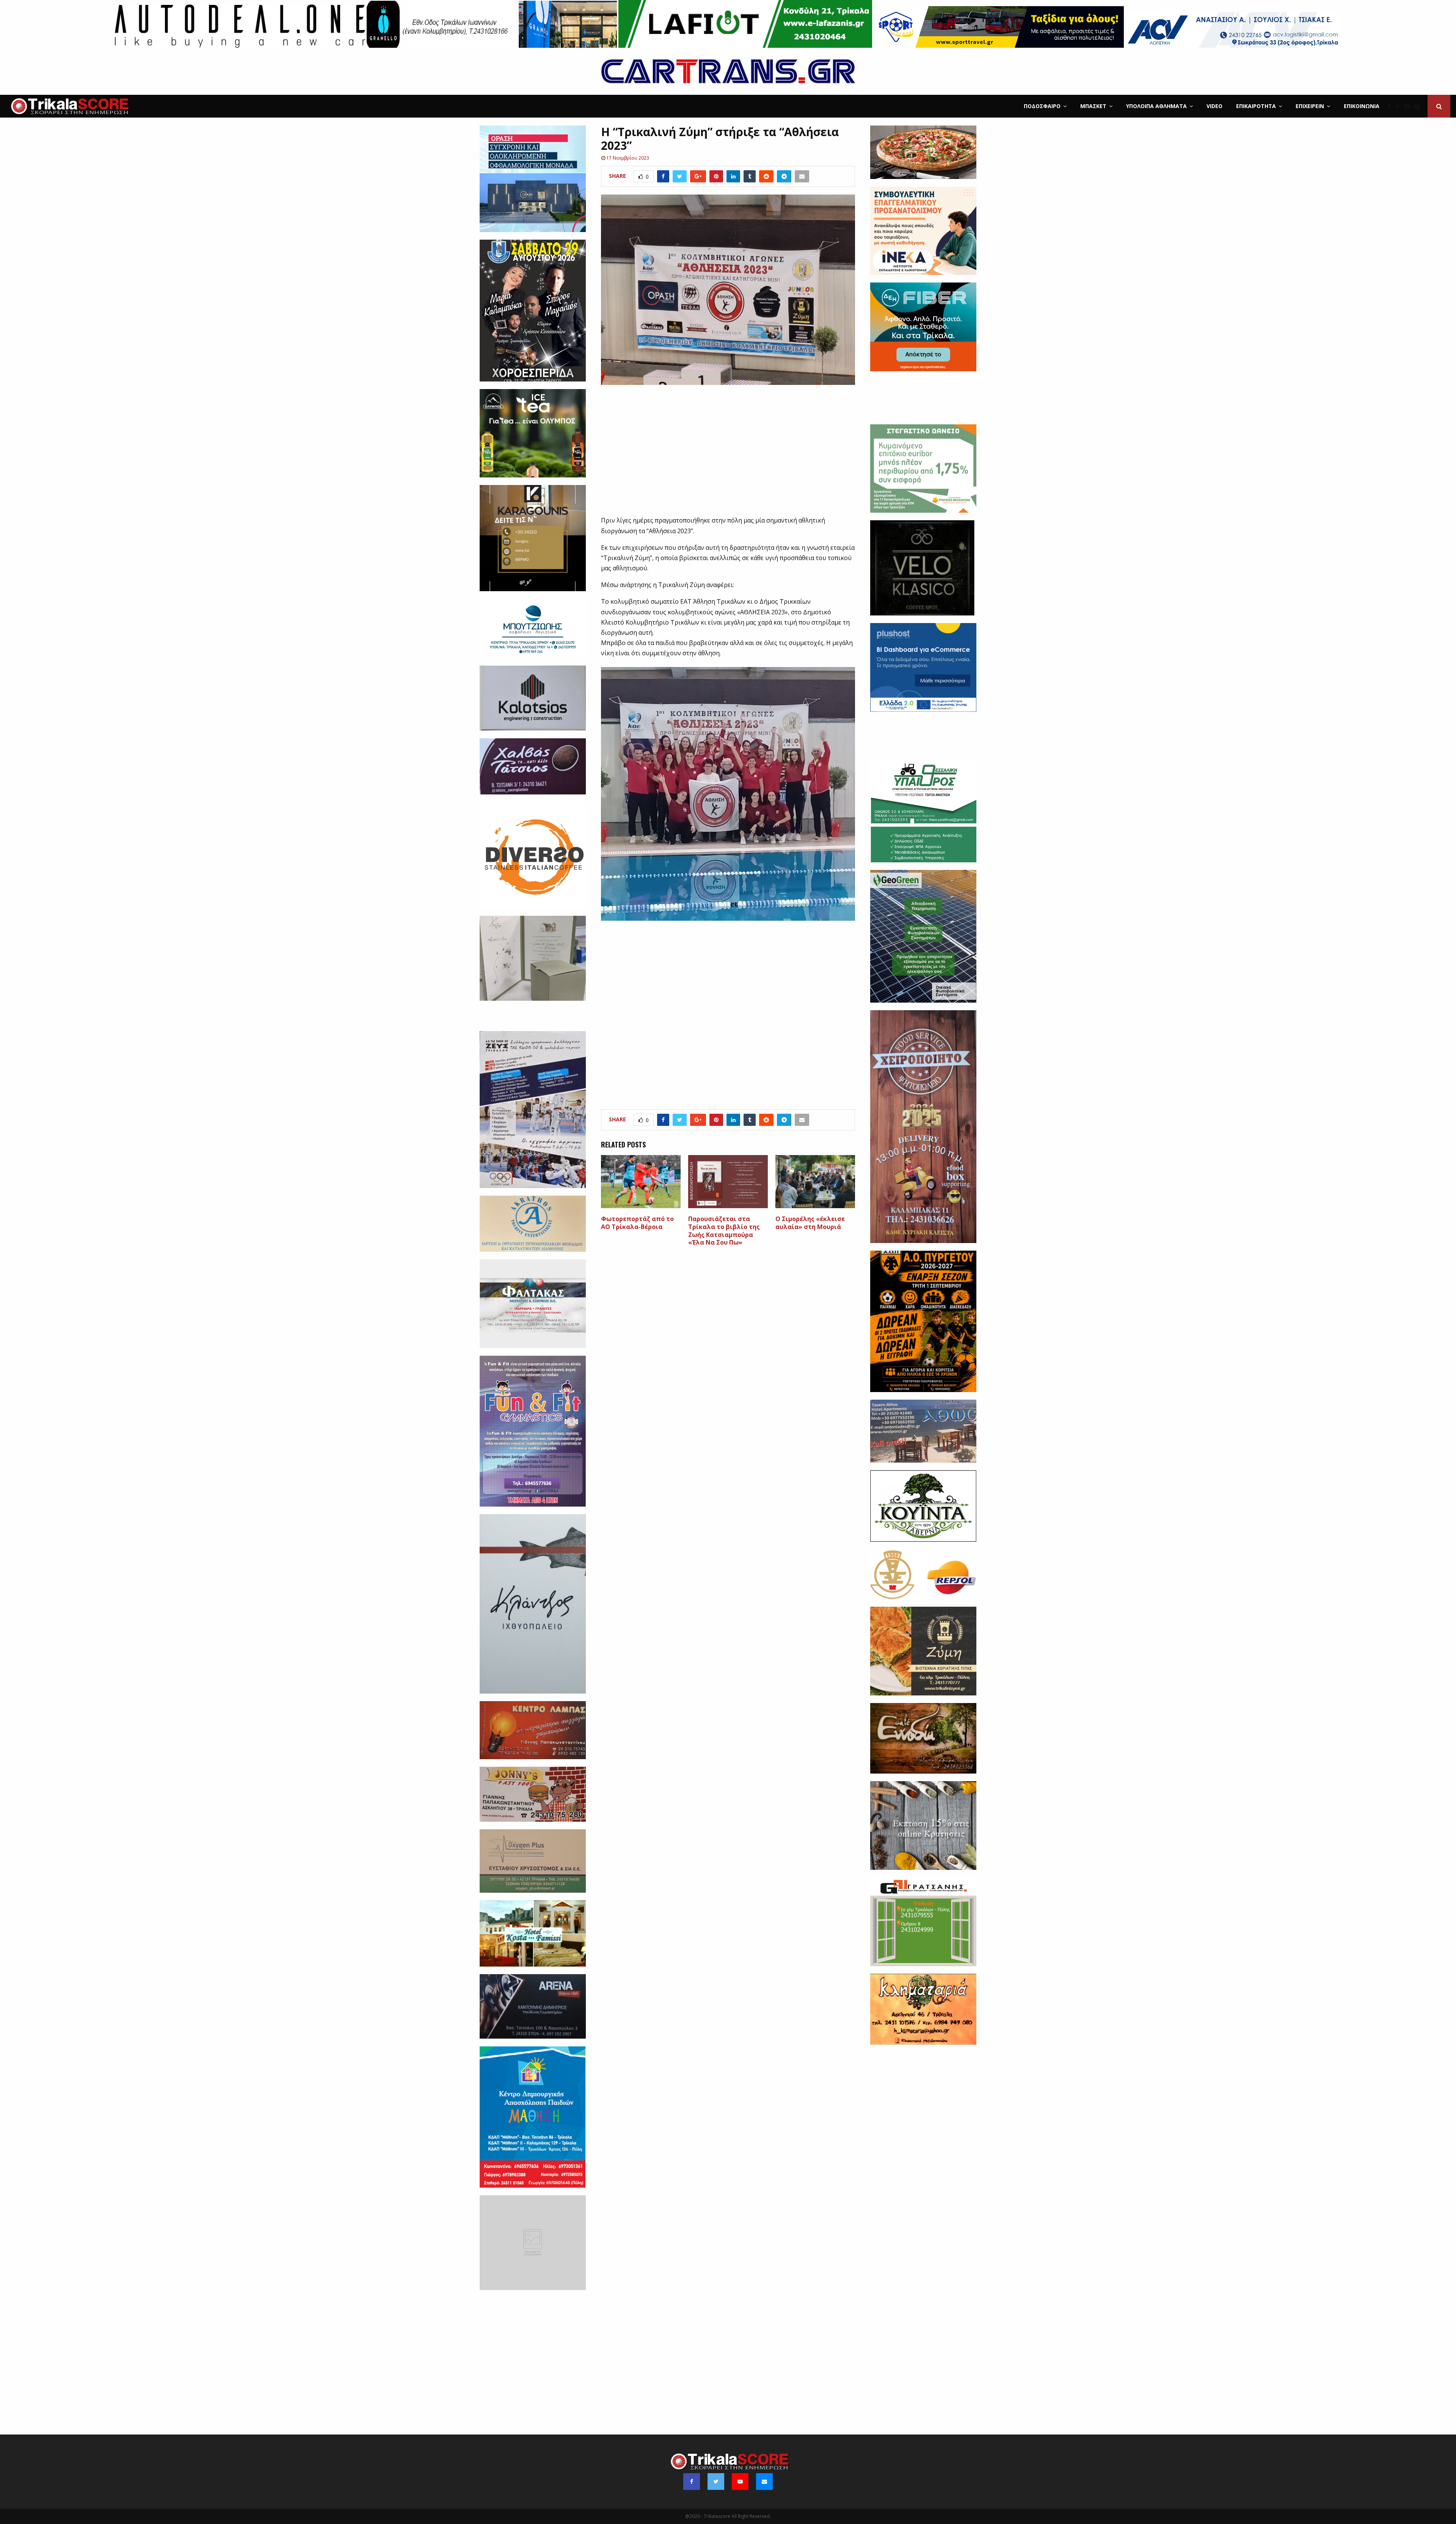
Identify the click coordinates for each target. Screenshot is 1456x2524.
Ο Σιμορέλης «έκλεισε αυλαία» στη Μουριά (810, 1223)
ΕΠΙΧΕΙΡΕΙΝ (1310, 106)
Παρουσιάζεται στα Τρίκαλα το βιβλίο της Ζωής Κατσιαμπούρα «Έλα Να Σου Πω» (724, 1231)
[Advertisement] (728, 455)
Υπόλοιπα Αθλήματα (1156, 106)
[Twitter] (1399, 106)
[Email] (1419, 106)
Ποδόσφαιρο (1042, 106)
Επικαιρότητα (1256, 106)
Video (1214, 106)
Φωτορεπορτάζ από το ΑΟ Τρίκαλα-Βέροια (637, 1223)
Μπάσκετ (1093, 106)
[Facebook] (1391, 106)
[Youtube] (1409, 106)
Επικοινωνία (1362, 106)
